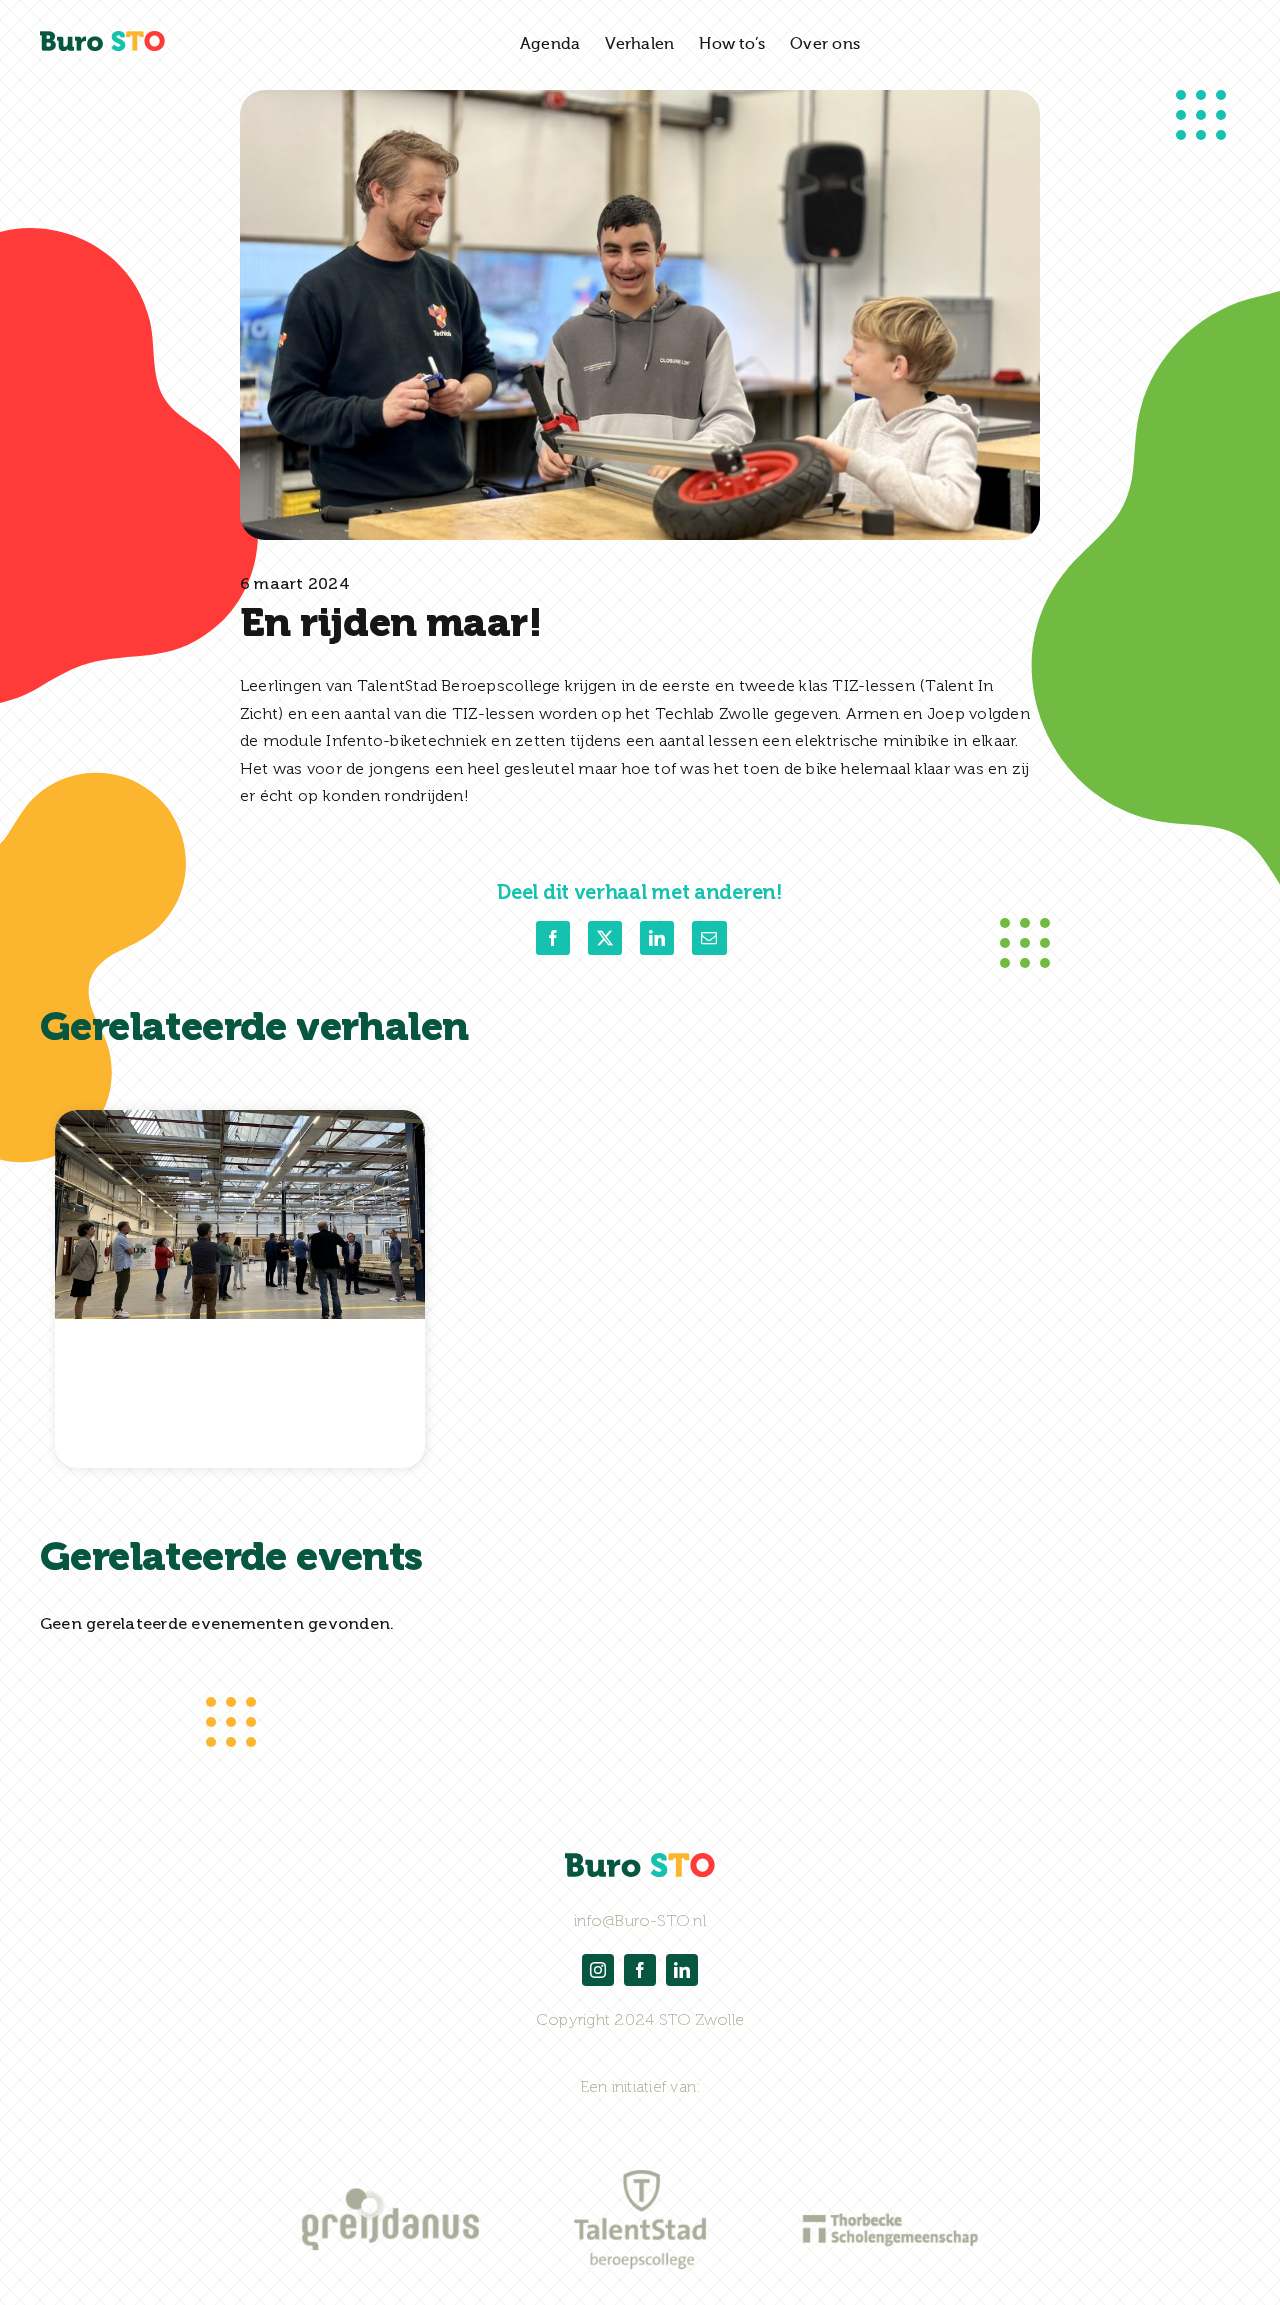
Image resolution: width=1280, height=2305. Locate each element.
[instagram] (598, 1970)
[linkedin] (682, 1970)
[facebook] (640, 1970)
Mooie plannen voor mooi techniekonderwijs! (229, 1402)
